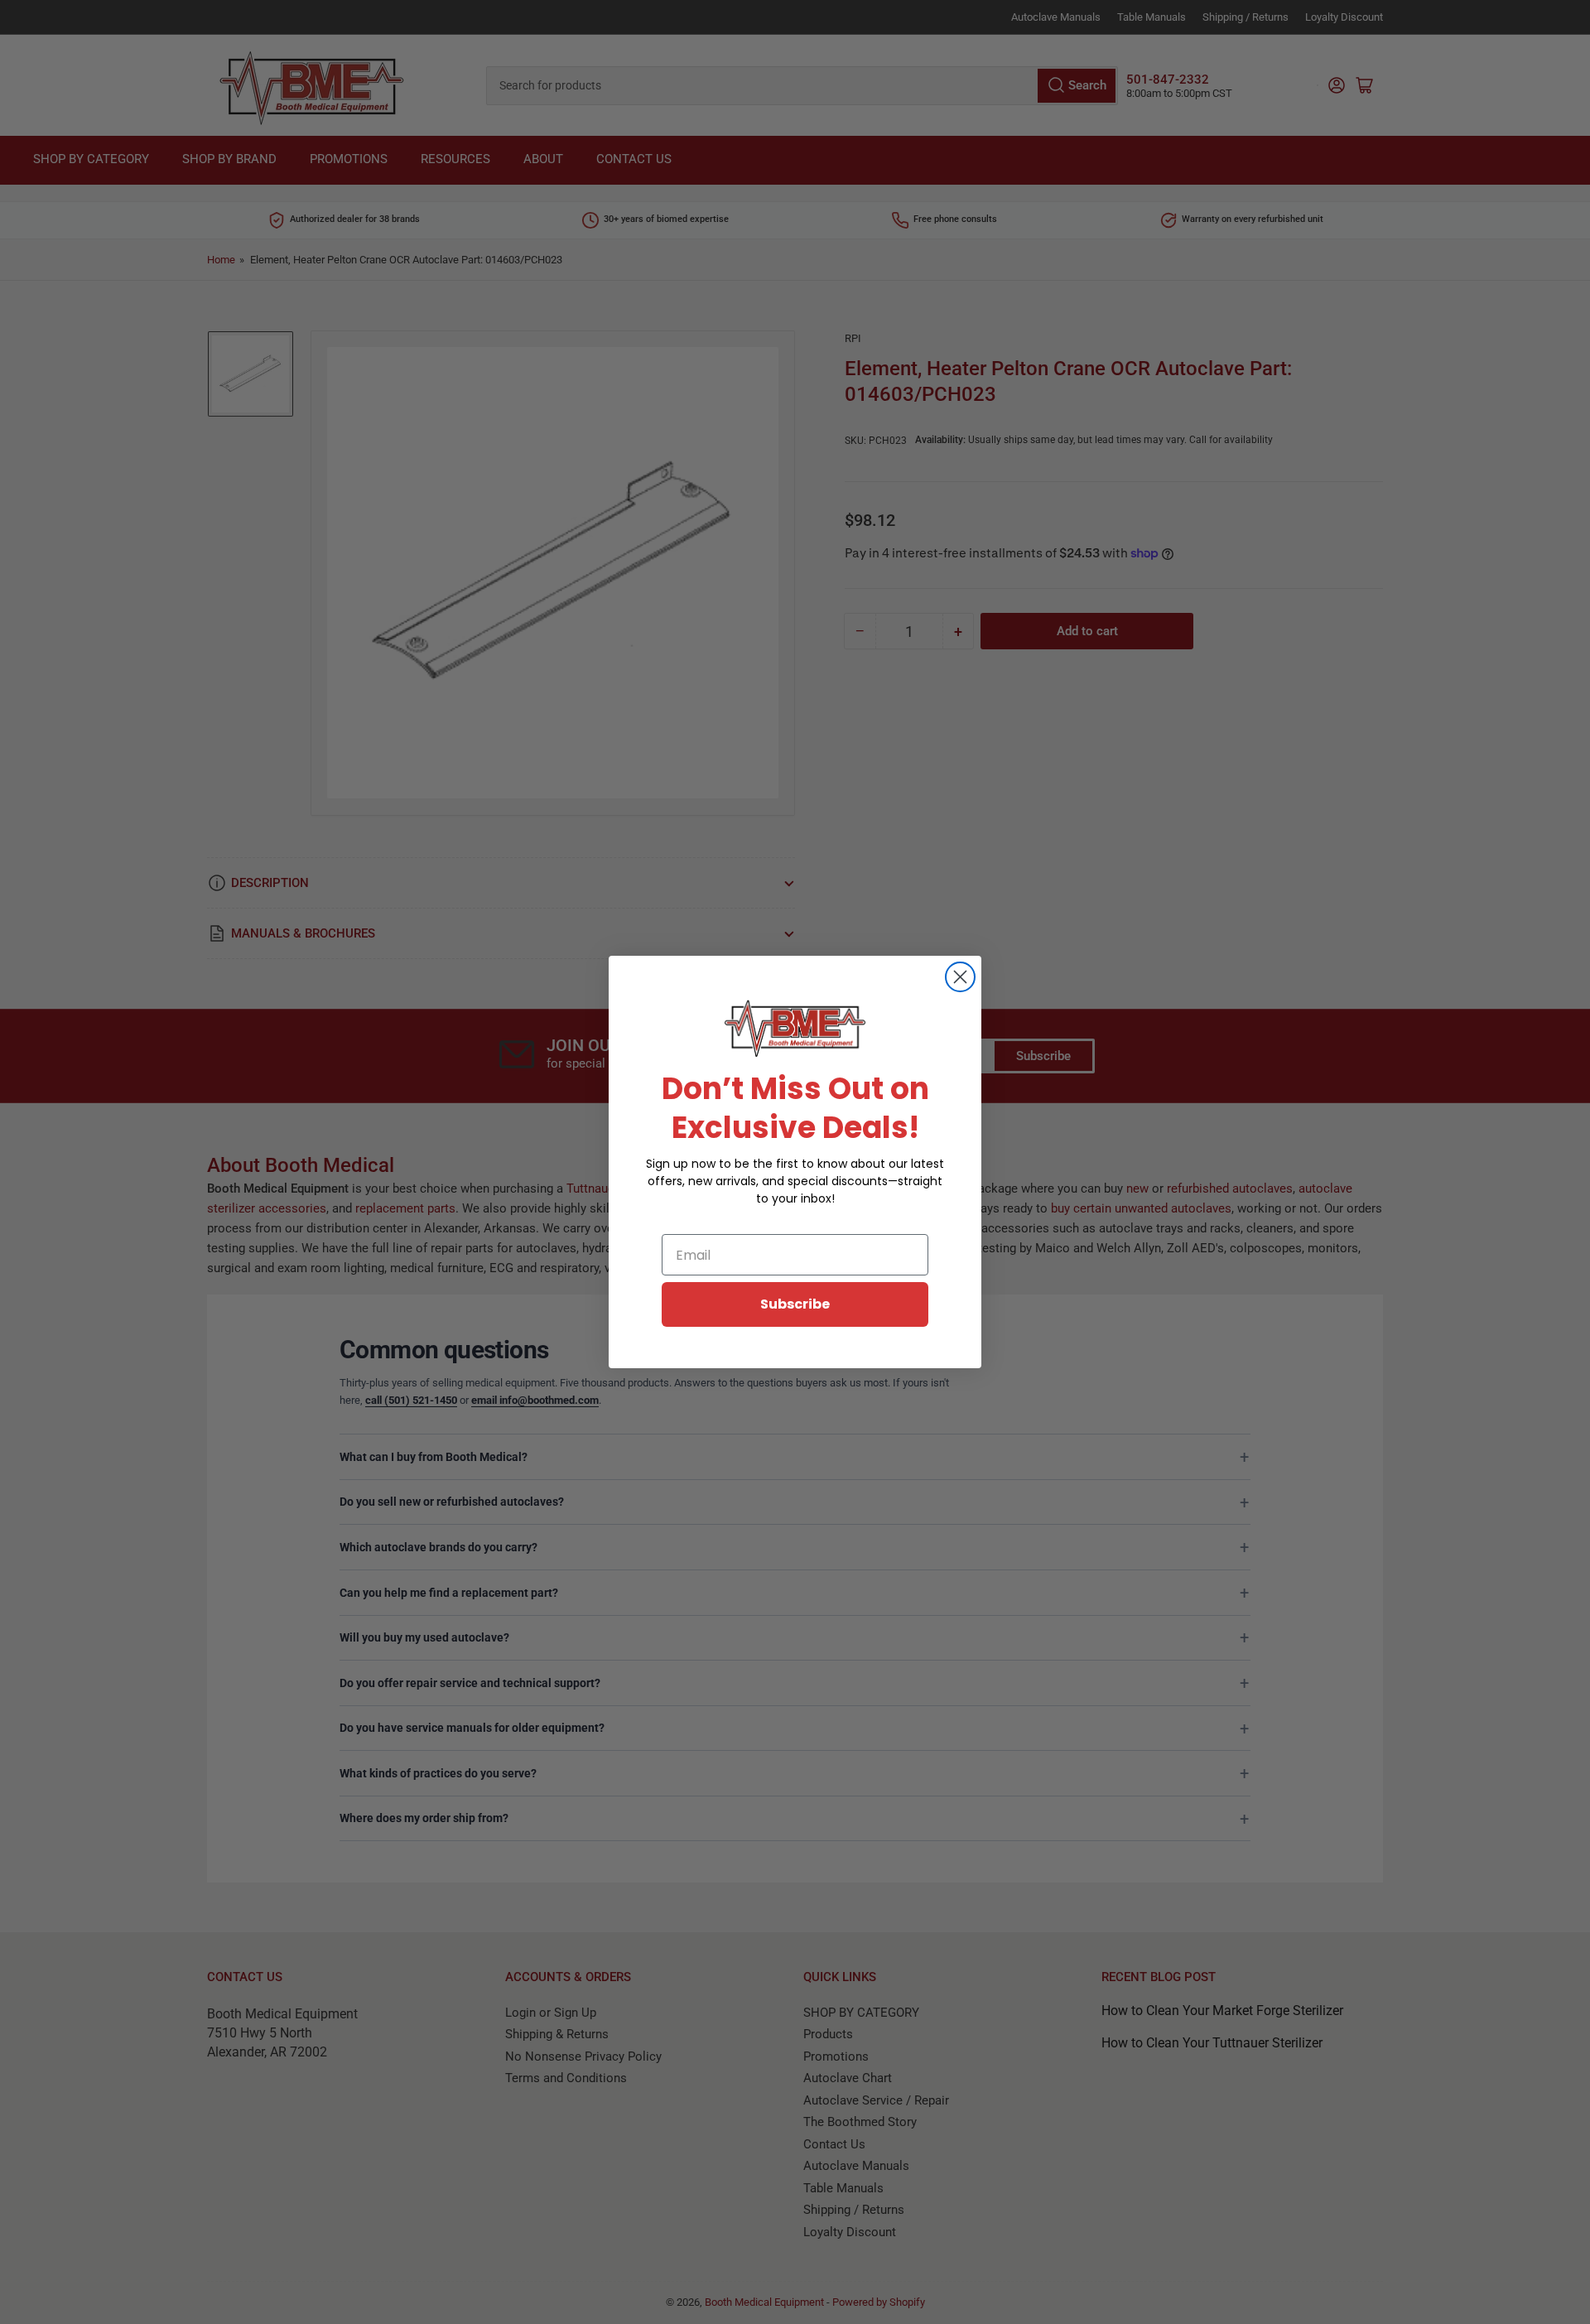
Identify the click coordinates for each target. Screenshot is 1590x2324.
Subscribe (795, 1304)
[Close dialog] (960, 977)
